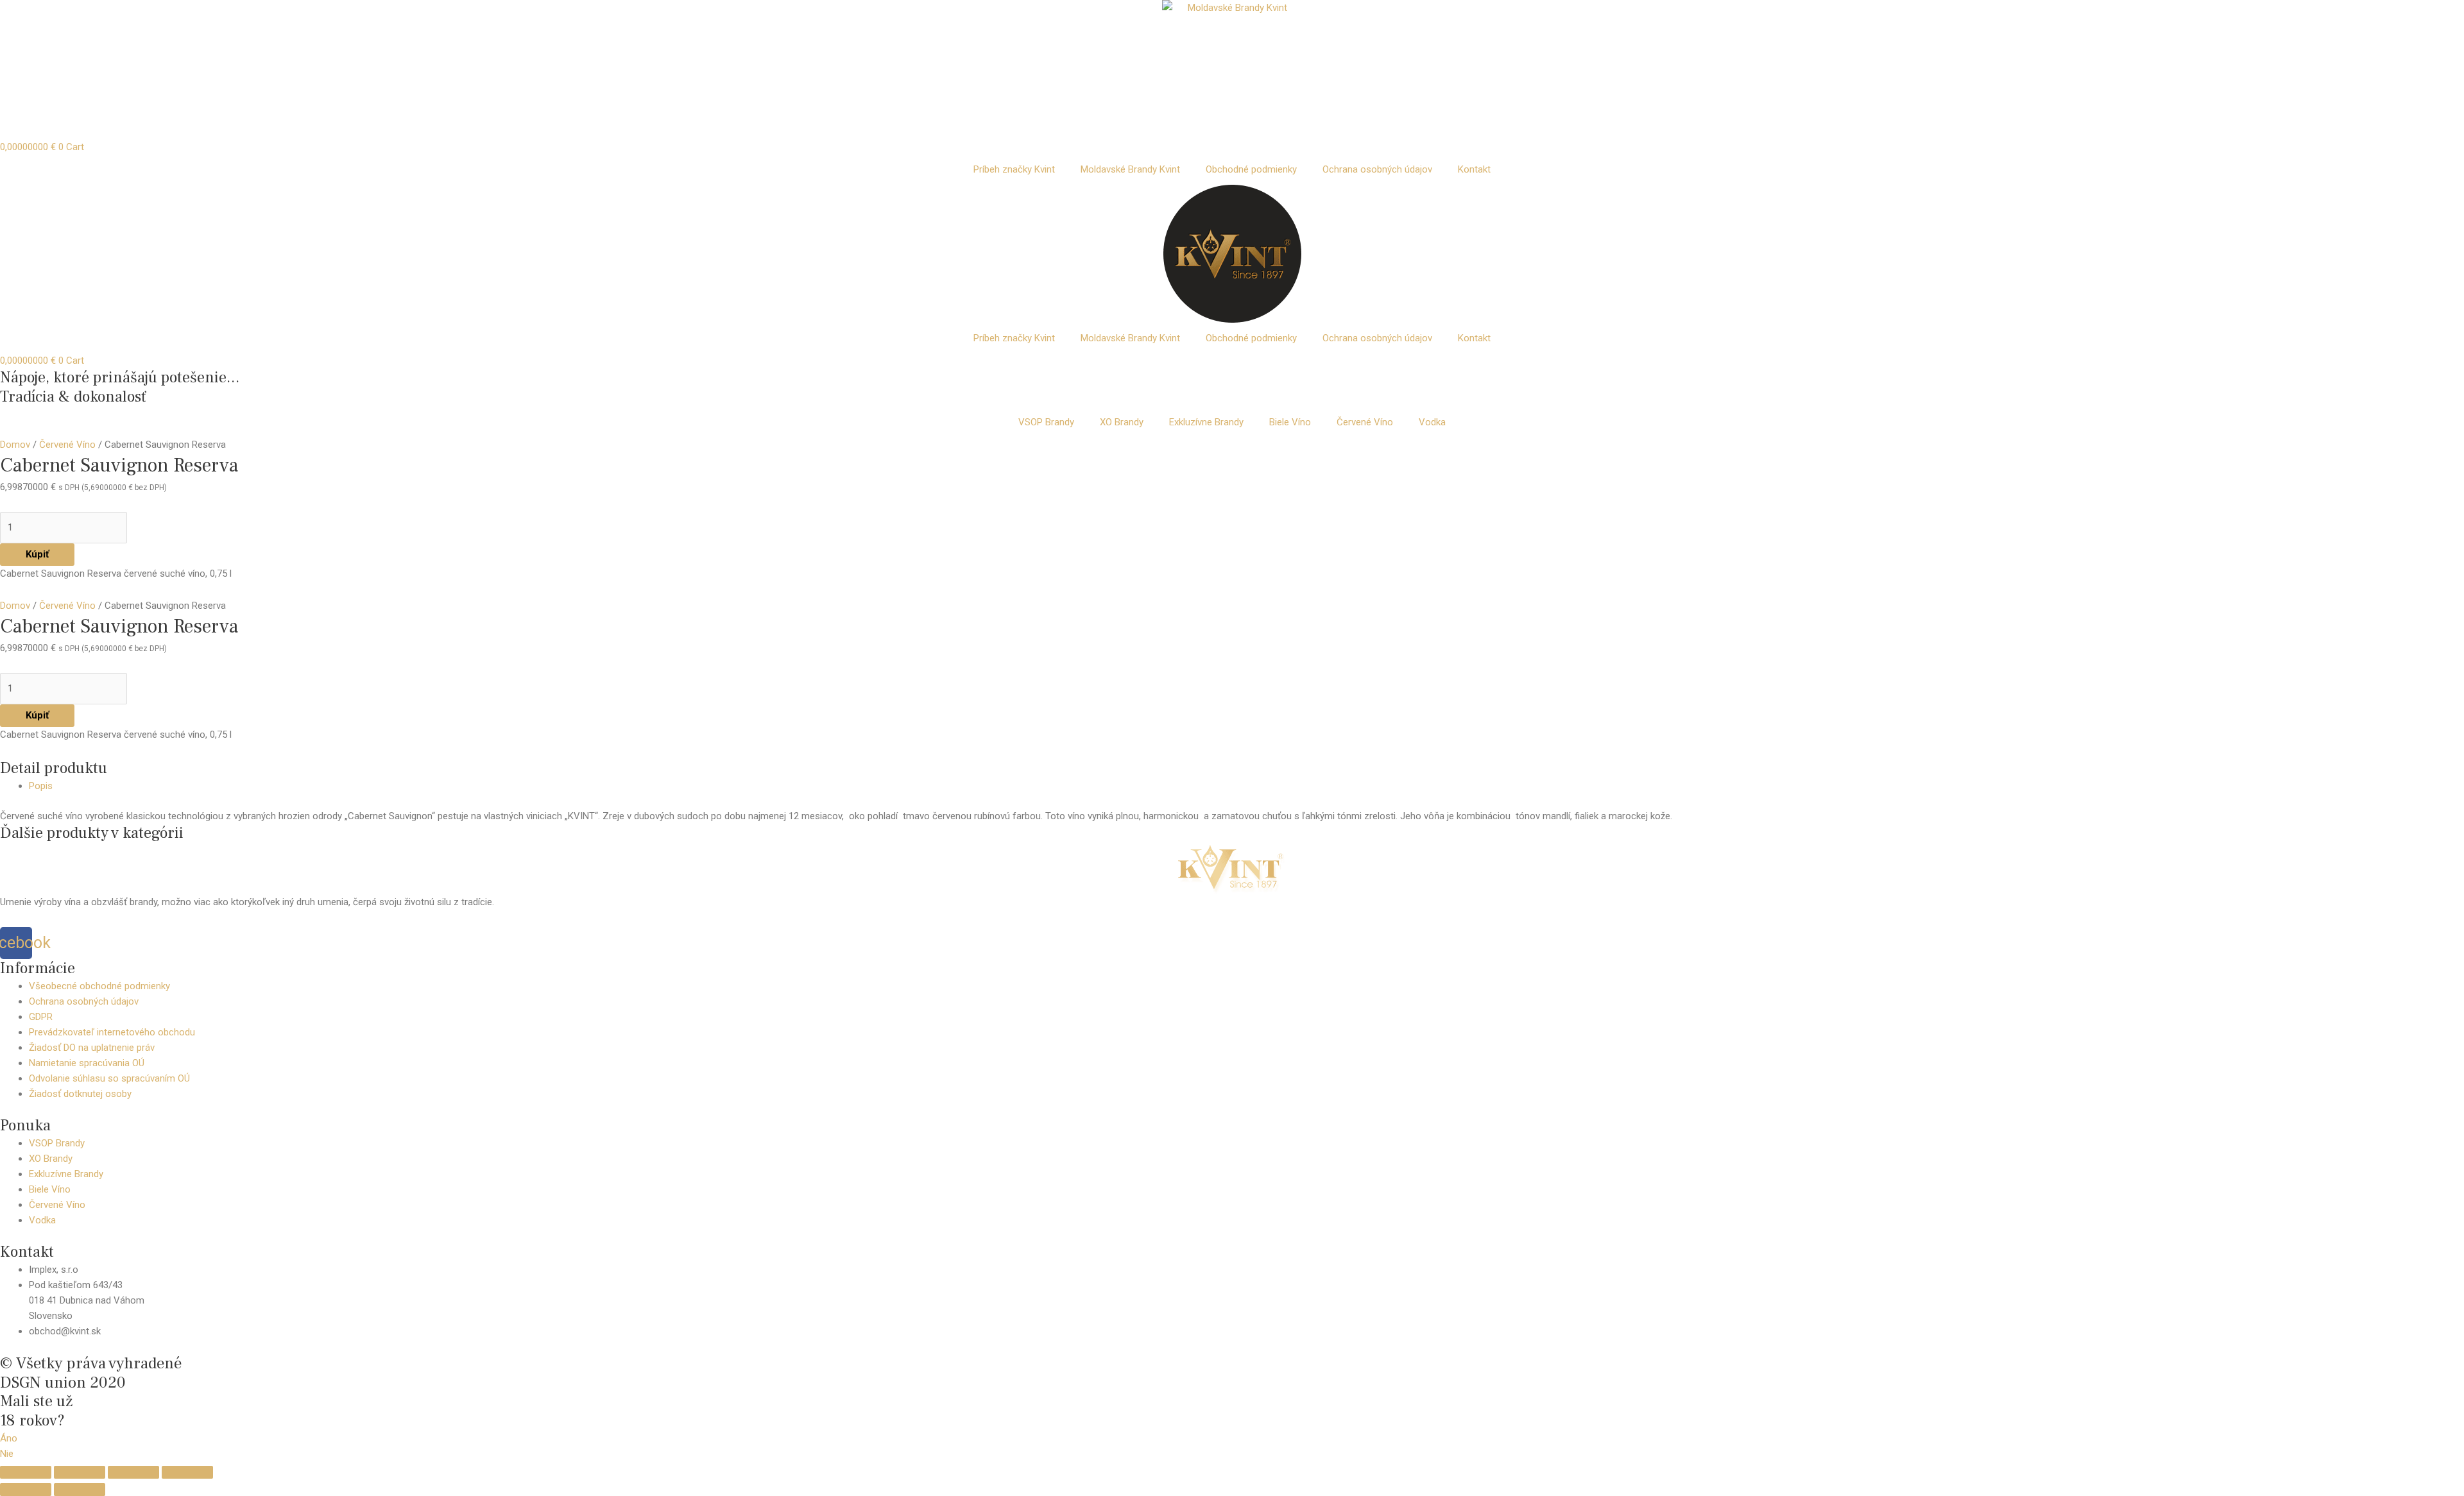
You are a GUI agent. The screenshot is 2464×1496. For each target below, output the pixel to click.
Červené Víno (1365, 422)
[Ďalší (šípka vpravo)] (80, 1490)
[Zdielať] (80, 1472)
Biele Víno (1290, 422)
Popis (41, 786)
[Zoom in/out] (187, 1472)
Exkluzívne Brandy (1206, 422)
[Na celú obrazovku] (133, 1472)
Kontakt (1474, 169)
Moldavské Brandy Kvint (1130, 169)
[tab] (1246, 786)
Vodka (1432, 422)
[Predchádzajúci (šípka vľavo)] (26, 1490)
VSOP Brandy (1046, 422)
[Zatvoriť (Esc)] (26, 1472)
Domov (15, 445)
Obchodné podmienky (1251, 169)
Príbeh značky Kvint (1014, 169)
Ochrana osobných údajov (1377, 169)
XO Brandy (1122, 422)
